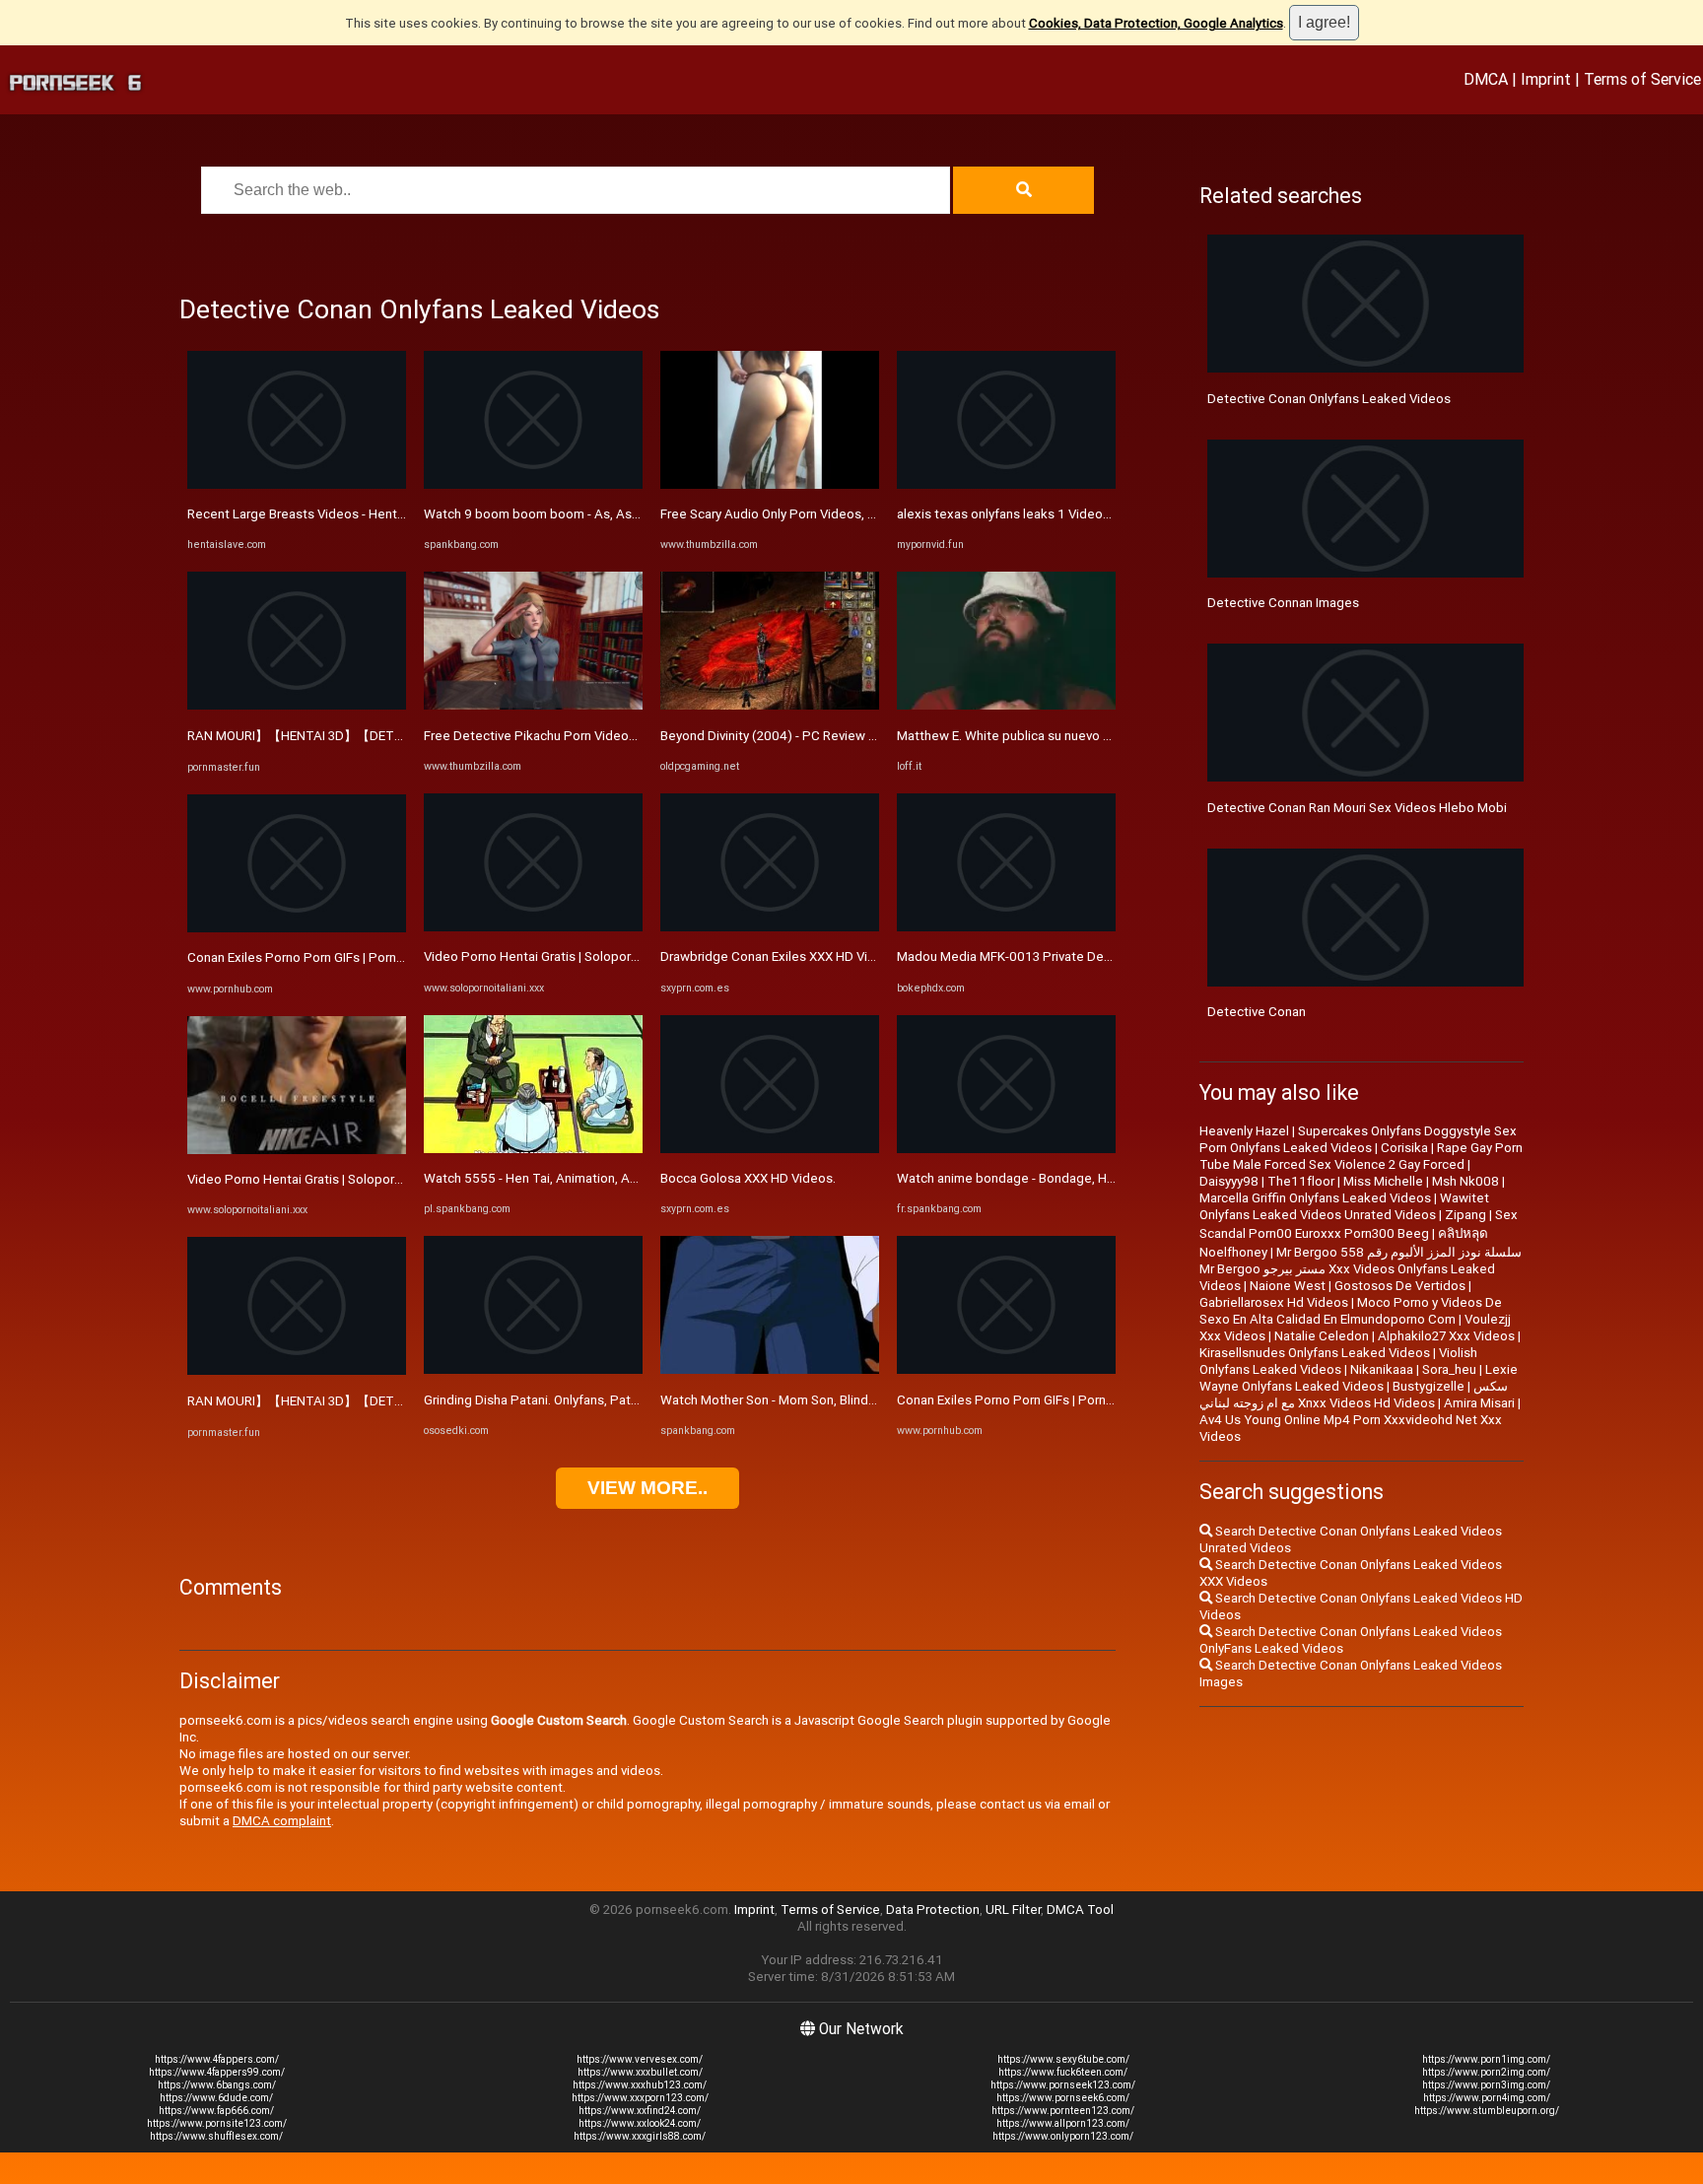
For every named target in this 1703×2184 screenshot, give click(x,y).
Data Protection (933, 1910)
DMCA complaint (282, 1821)
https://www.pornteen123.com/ (1063, 2111)
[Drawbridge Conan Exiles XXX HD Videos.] (770, 927)
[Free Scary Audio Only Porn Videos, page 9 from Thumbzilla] (770, 484)
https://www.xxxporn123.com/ (640, 2098)
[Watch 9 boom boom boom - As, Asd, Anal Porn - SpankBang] (533, 484)
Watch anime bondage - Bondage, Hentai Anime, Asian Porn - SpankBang (1109, 1178)
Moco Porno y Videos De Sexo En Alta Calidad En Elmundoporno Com (1351, 1311)
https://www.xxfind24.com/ (640, 2111)
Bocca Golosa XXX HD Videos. (748, 1178)
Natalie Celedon (1322, 1336)
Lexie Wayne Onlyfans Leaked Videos (1359, 1378)
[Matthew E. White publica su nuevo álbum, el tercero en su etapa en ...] (1006, 705)
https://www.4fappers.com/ (217, 2059)
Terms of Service (1642, 79)
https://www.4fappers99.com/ (217, 2072)
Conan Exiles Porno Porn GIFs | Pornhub (303, 957)
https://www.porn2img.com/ (1486, 2072)
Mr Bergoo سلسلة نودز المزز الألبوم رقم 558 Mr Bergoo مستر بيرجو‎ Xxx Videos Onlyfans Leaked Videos (1361, 1269)
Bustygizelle (1429, 1386)
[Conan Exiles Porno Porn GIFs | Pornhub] (297, 928)
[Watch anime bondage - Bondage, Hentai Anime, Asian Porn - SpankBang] (1006, 1149)
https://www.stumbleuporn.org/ (1487, 2111)
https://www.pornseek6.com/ (1063, 2098)
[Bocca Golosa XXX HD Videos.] (770, 1149)
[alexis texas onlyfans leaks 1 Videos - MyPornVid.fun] (1006, 484)
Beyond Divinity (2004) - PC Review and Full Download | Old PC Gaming (866, 736)
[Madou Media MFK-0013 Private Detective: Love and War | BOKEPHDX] (1006, 927)
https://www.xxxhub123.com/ (640, 2085)
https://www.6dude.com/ (216, 2098)
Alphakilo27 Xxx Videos (1446, 1336)
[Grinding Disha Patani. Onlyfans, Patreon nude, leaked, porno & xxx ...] (533, 1369)
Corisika (1404, 1148)
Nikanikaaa (1382, 1369)
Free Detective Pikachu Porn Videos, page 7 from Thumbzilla (602, 736)
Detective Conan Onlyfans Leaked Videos (1329, 399)
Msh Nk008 (1465, 1181)
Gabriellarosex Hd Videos (1274, 1302)
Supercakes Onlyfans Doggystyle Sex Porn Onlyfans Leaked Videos (1358, 1139)
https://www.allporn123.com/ (1063, 2123)
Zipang (1465, 1215)
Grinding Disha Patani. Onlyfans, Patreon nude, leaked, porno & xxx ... (624, 1400)
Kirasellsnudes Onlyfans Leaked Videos (1315, 1353)
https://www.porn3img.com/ (1486, 2085)
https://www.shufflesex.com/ (216, 2136)
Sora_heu (1449, 1369)
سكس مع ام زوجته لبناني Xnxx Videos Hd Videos (1354, 1395)
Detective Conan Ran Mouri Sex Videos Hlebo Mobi (1357, 808)
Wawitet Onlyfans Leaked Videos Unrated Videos (1344, 1206)
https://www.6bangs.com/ (217, 2085)
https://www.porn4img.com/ (1487, 2098)
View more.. (647, 1488)
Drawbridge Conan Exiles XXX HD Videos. (781, 956)
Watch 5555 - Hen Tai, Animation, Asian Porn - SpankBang (592, 1178)
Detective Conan (1257, 1012)
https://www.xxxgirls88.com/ (640, 2136)
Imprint (1546, 79)
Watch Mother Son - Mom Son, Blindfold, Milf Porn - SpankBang (843, 1400)
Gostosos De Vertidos (1400, 1286)
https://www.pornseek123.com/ (1063, 2085)
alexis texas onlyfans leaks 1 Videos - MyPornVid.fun (1051, 514)
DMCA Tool (1080, 1910)
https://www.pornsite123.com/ (217, 2123)
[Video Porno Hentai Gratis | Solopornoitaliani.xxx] (297, 1150)
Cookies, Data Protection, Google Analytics (1156, 23)
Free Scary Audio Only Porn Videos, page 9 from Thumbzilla (833, 514)
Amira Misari (1479, 1403)
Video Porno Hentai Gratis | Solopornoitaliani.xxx (329, 1179)
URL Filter (1013, 1910)
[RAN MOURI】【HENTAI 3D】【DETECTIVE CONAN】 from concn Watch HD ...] (297, 705)
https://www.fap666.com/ (216, 2111)
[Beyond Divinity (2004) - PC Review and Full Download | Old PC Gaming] (770, 705)
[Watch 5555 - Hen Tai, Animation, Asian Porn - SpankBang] (533, 1149)
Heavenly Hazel (1244, 1131)
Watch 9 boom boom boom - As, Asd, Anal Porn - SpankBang (601, 514)
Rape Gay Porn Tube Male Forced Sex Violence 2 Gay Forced (1361, 1156)
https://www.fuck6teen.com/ (1063, 2072)
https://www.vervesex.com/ (640, 2059)
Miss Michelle (1383, 1181)
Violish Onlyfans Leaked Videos (1338, 1361)
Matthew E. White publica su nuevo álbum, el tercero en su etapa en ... (1100, 736)
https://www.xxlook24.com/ (640, 2123)
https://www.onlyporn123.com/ (1063, 2136)
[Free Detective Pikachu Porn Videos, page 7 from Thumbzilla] (533, 705)
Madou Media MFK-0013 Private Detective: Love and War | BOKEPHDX (1101, 956)
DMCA (1486, 79)
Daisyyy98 (1229, 1181)
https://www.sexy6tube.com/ (1063, 2059)
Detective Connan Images (1283, 603)
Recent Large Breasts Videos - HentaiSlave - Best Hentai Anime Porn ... (394, 514)
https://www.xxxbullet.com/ (640, 2072)
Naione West (1288, 1286)
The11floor (1301, 1181)
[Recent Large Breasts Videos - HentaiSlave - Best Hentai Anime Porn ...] (297, 484)
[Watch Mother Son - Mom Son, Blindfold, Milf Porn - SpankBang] (770, 1369)
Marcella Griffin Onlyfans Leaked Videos (1315, 1198)
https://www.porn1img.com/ (1486, 2059)
